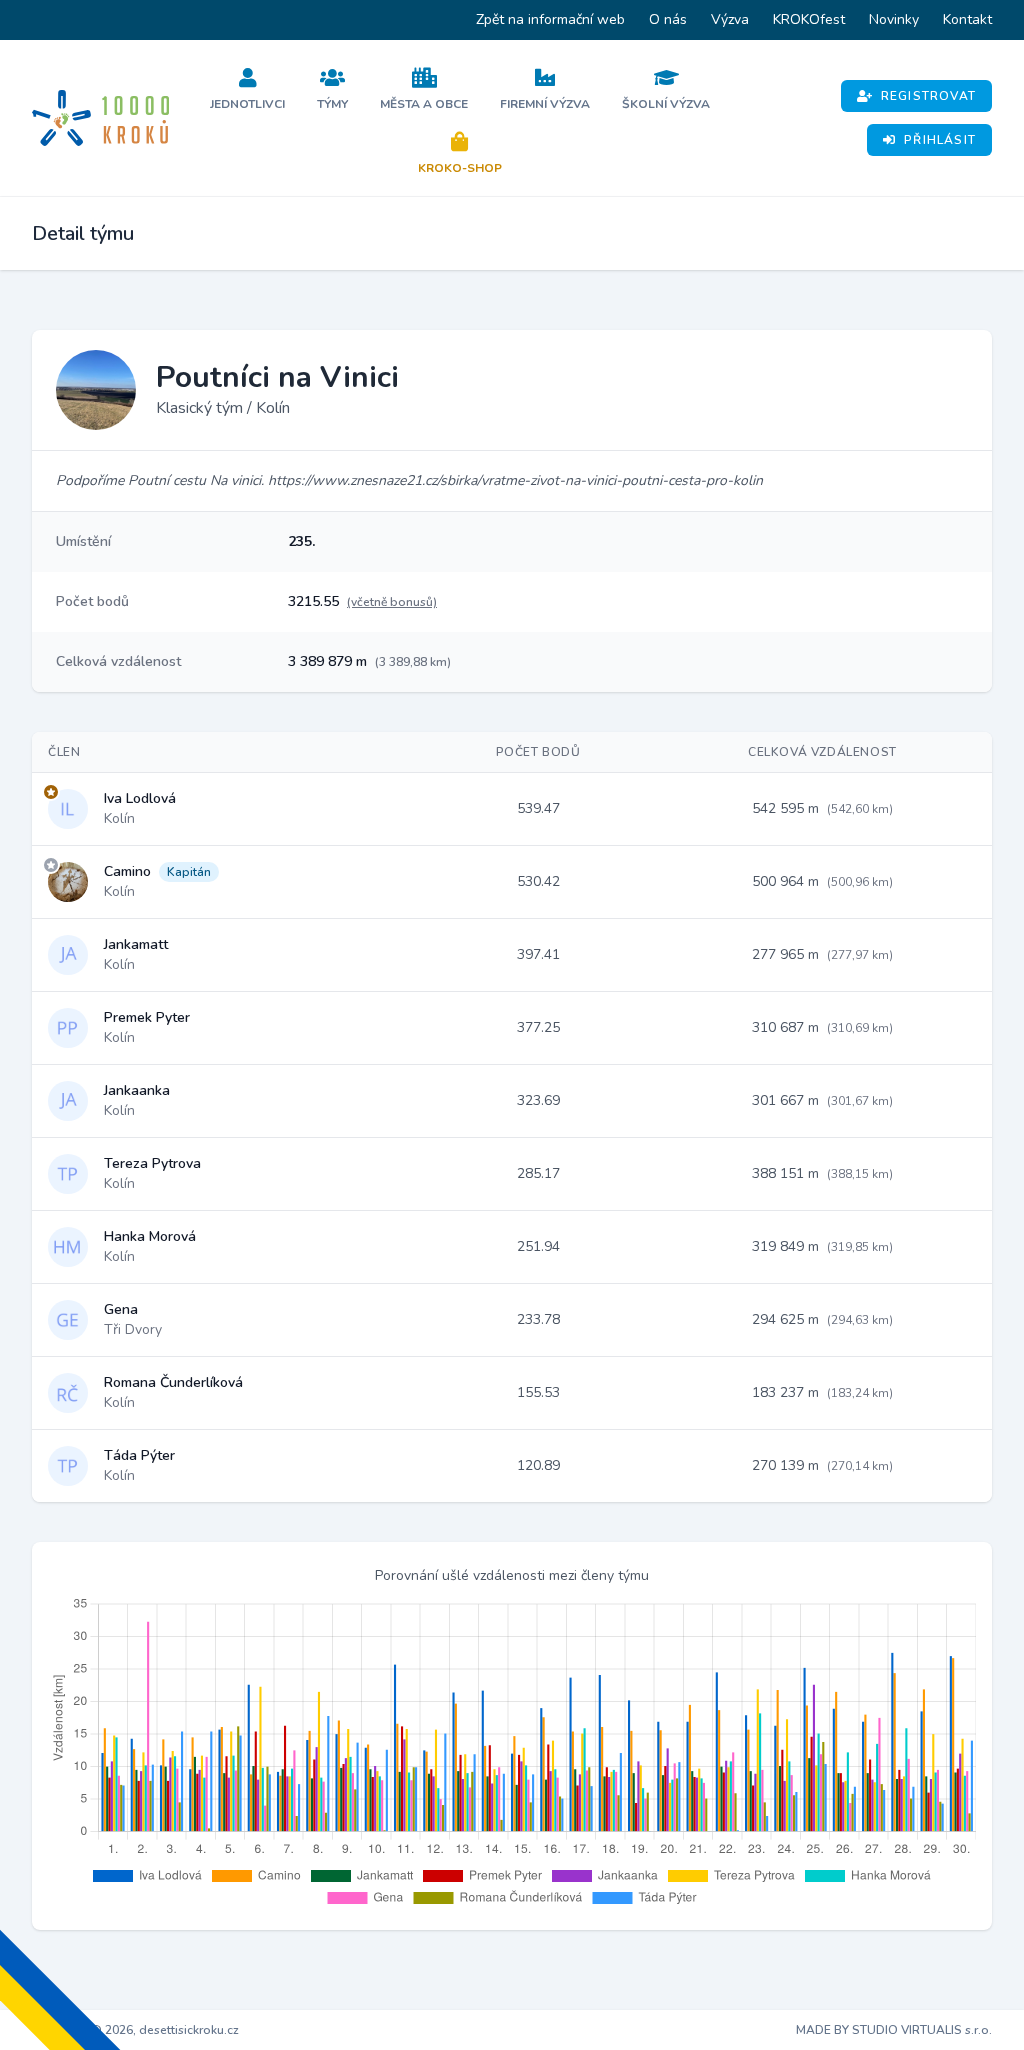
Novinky (894, 19)
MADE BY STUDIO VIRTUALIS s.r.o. (894, 2030)
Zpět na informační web (550, 19)
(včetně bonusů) (392, 602)
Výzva (730, 19)
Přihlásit (940, 140)
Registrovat (928, 96)
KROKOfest (809, 19)
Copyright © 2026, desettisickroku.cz (135, 2030)
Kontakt (967, 19)
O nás (668, 19)
